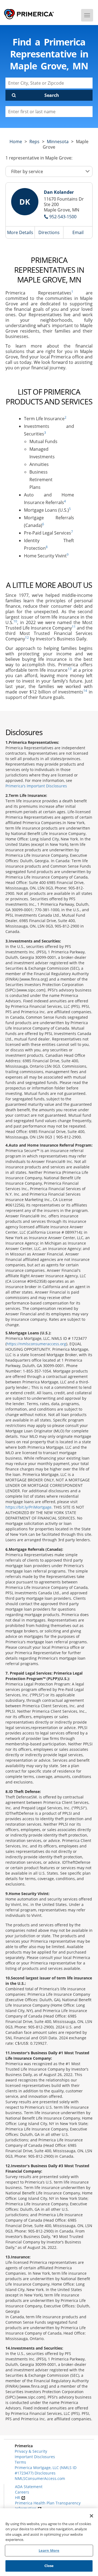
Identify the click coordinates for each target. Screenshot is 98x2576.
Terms (20, 2462)
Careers (22, 2492)
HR (18, 2497)
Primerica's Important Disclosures (36, 786)
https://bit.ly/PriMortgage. (29, 1507)
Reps (34, 142)
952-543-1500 (63, 217)
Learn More (49, 2550)
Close (49, 2566)
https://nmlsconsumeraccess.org (36, 1344)
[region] (49, 2542)
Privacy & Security (31, 2451)
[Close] (91, 2516)
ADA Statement (29, 2487)
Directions (49, 232)
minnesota (58, 142)
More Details (20, 232)
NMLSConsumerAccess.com (40, 2478)
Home (16, 142)
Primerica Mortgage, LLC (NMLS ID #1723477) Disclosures (46, 2470)
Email (78, 232)
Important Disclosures (35, 2457)
